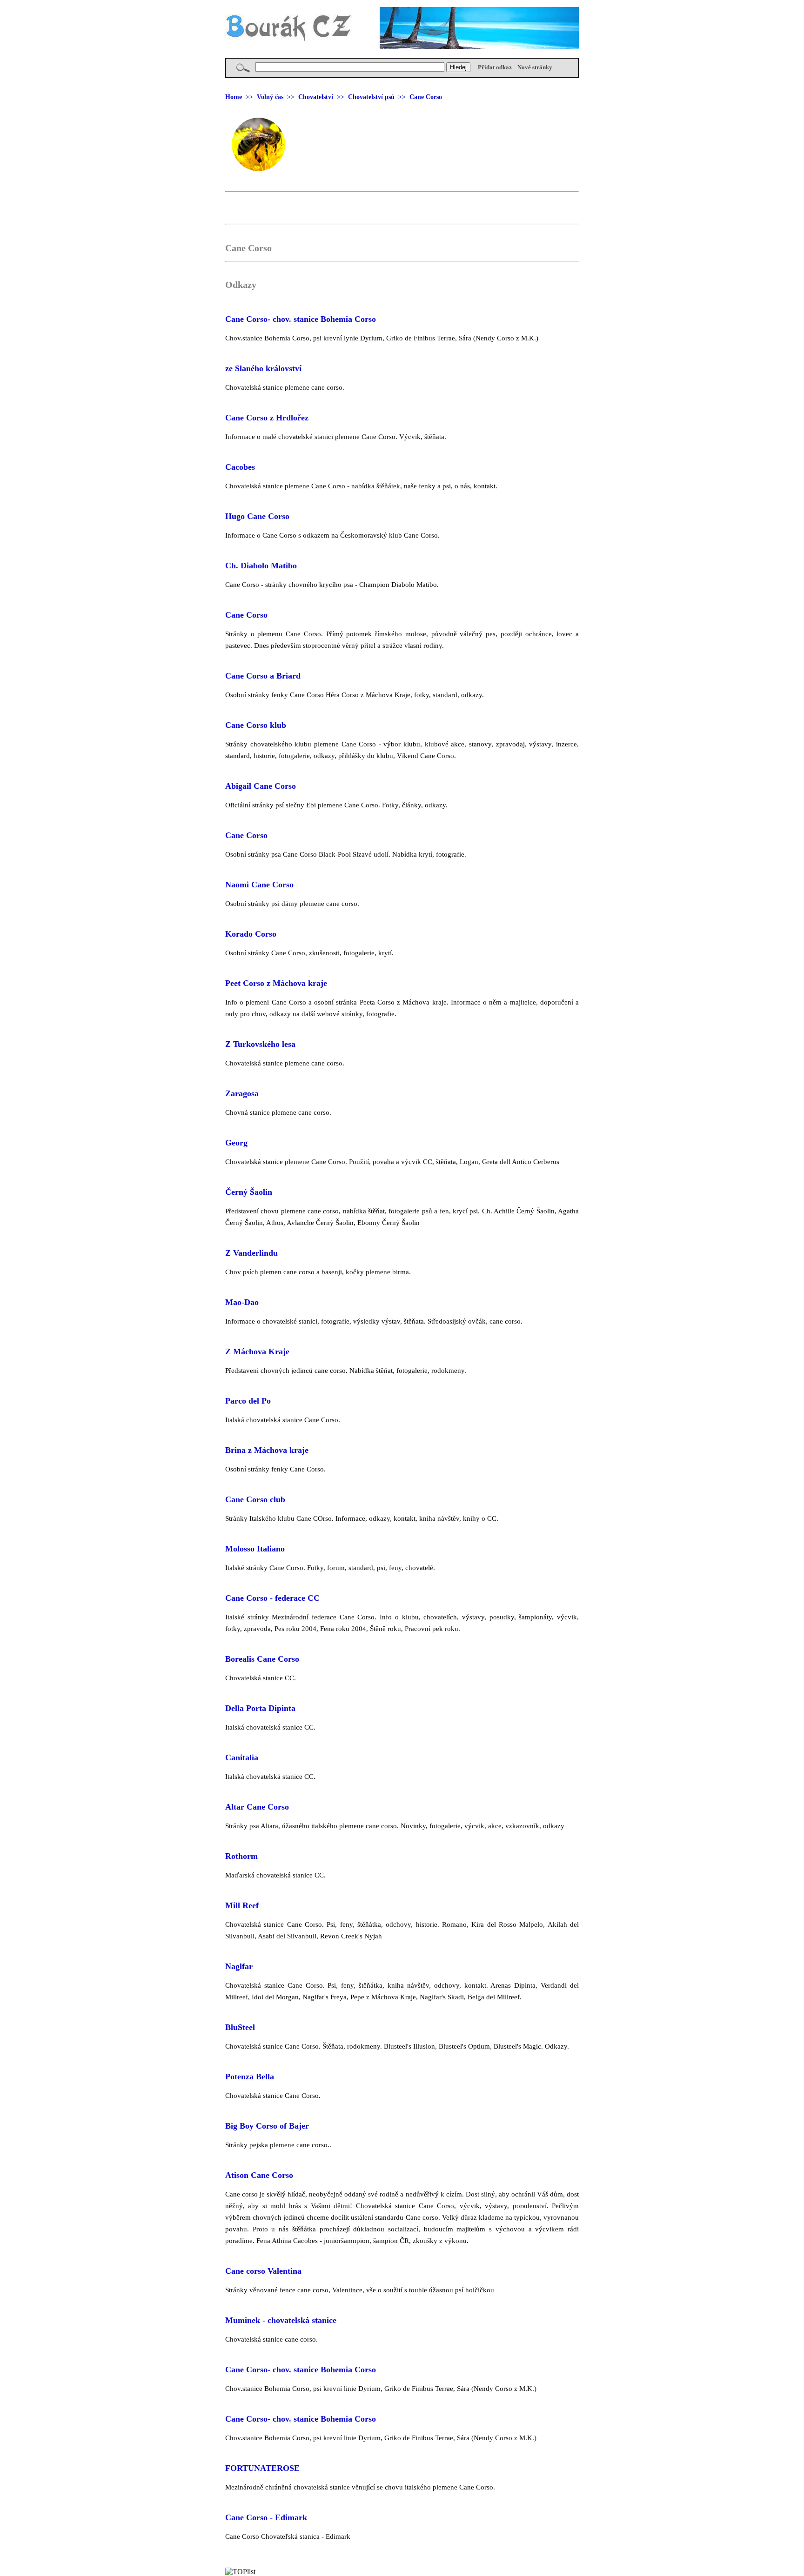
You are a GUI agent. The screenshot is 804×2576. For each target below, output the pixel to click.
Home (234, 97)
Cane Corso (246, 615)
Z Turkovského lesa (260, 1044)
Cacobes (240, 467)
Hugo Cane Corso (257, 516)
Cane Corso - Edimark (266, 2517)
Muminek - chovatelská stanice (281, 2320)
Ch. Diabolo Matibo (261, 566)
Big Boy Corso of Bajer (267, 2126)
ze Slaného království (263, 368)
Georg (236, 1143)
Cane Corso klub (256, 725)
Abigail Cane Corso (261, 786)
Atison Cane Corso (259, 2175)
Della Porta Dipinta (260, 1708)
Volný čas (270, 97)
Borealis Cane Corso (262, 1659)
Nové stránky (535, 67)
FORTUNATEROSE (262, 2468)
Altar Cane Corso (257, 1807)
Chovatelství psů (371, 97)
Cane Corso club (255, 1499)
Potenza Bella (250, 2077)
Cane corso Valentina (263, 2271)
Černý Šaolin (249, 1192)
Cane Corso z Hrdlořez (267, 418)
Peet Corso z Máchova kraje (276, 983)
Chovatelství (316, 97)
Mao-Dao (242, 1302)
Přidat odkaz (495, 67)
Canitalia (242, 1757)
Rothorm (241, 1856)
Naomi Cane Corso (259, 885)
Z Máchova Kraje (257, 1351)
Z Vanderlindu (251, 1253)
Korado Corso (251, 934)
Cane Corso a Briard (263, 676)
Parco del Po (248, 1401)
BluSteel (240, 2027)
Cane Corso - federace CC (272, 1598)
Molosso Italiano (255, 1549)
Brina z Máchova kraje (267, 1450)
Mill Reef (242, 1905)
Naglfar (239, 1966)
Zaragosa (242, 1093)
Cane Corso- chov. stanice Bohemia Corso (301, 319)
